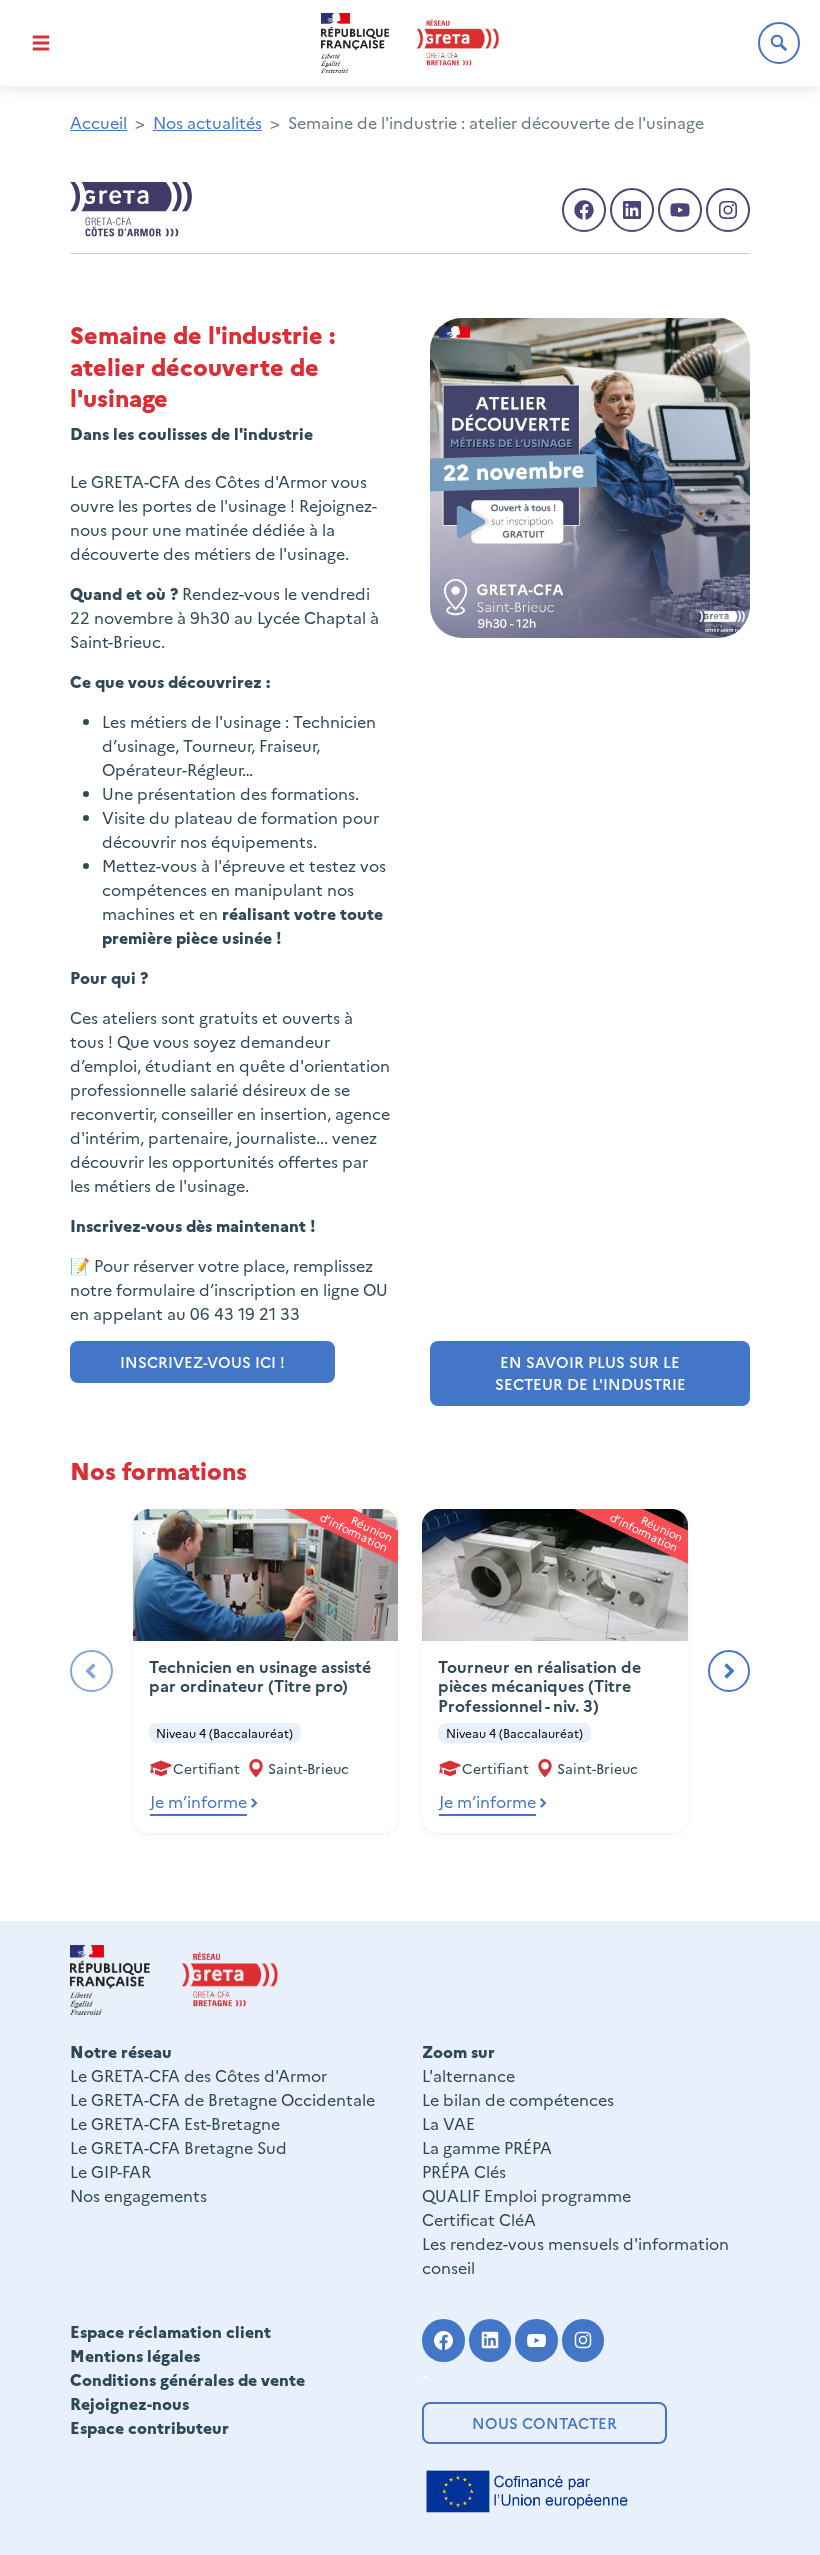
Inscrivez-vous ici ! (202, 1361)
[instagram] (728, 210)
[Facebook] (584, 210)
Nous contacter (544, 2422)
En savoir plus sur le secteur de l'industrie (590, 1373)
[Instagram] (583, 2340)
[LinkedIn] (632, 210)
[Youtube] (680, 210)
